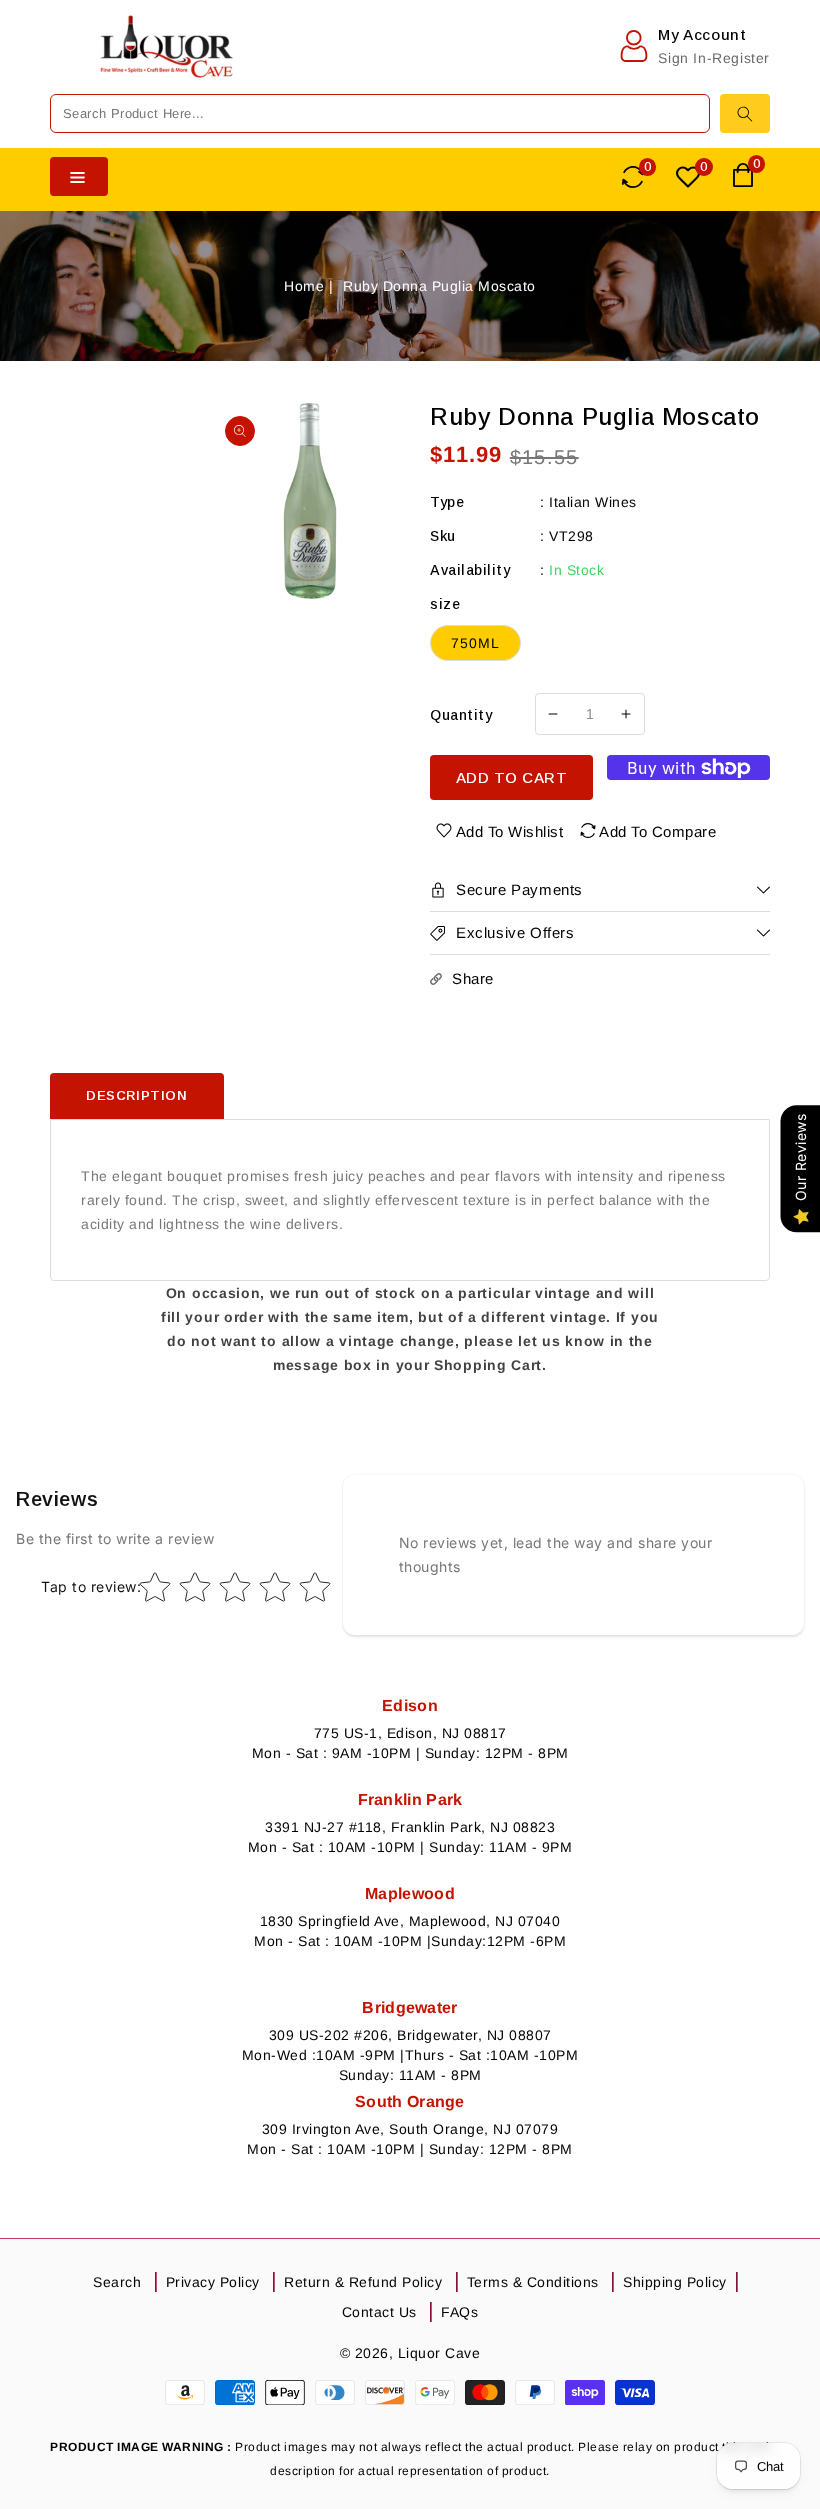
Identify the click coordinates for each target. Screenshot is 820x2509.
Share (473, 978)
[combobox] (380, 113)
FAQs (459, 2312)
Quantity (461, 715)
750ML (475, 643)
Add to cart (512, 777)
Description (137, 1095)
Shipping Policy (675, 2282)
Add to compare (657, 831)
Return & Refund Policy (363, 2282)
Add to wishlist (510, 831)
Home (304, 286)
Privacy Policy (213, 2282)
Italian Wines (593, 502)
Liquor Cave (439, 2353)
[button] (64, 66)
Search (117, 2282)
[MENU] (64, 66)
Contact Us (379, 2312)
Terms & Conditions (533, 2282)
